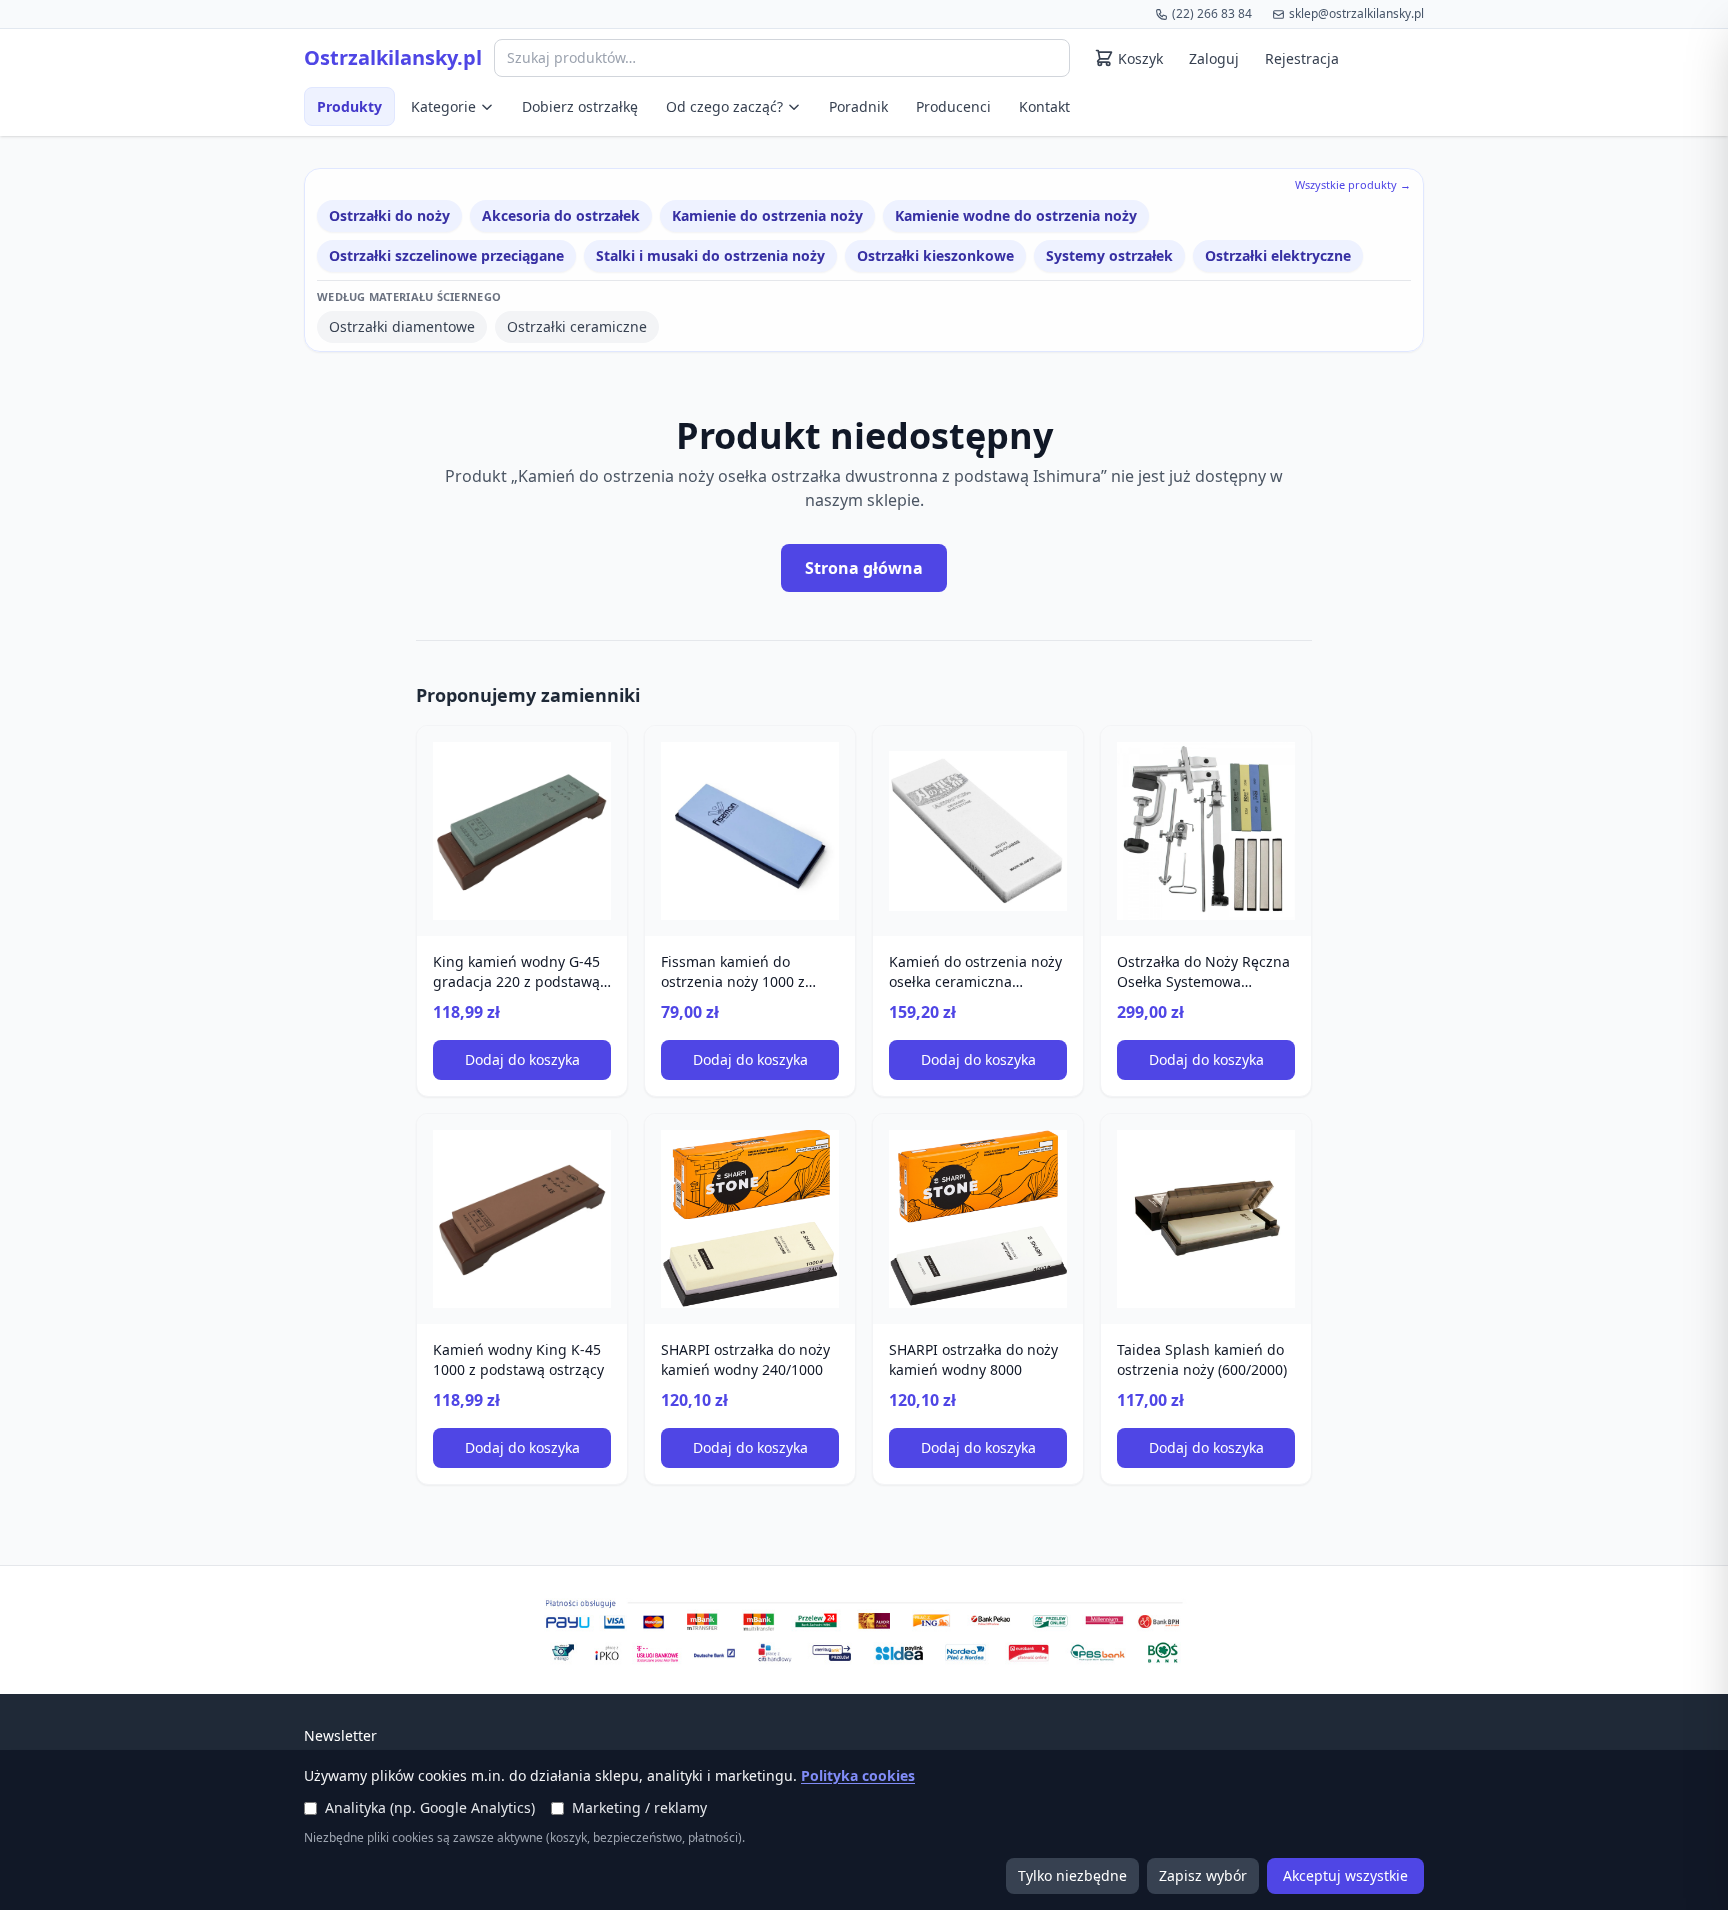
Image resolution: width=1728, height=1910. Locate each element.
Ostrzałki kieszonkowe (935, 255)
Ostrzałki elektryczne (1278, 255)
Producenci (953, 106)
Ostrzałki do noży (389, 215)
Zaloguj (1214, 58)
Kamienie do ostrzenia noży (767, 215)
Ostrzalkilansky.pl (393, 58)
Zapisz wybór (1203, 1875)
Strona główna (864, 568)
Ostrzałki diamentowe (402, 326)
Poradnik (858, 106)
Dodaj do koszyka (522, 1059)
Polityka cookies (858, 1775)
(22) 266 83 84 (1212, 13)
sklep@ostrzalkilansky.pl (1356, 13)
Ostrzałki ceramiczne (577, 326)
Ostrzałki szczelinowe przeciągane (446, 255)
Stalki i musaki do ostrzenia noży (710, 255)
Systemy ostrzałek (1109, 255)
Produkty (349, 106)
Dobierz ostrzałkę (580, 106)
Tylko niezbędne (1072, 1875)
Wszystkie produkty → (1353, 184)
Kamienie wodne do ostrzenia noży (1016, 215)
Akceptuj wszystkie (1345, 1875)
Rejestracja (1302, 58)
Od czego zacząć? (724, 106)
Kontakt (1044, 106)
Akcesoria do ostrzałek (561, 215)
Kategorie (443, 106)
